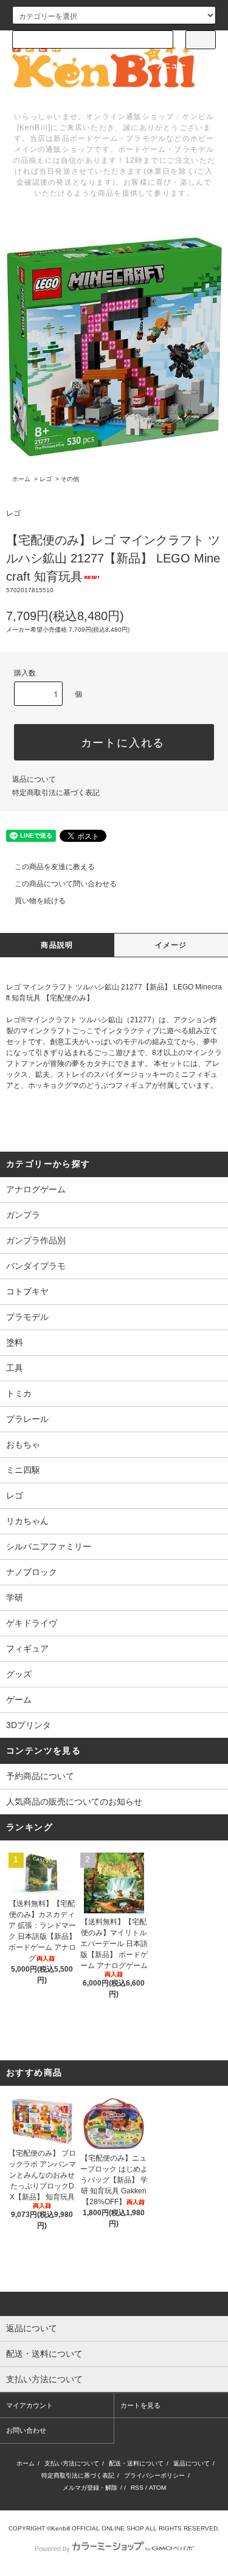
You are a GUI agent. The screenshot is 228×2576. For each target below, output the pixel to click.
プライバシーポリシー (154, 2475)
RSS (137, 2488)
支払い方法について (72, 2463)
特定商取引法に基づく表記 (56, 793)
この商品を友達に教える (55, 867)
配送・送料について (136, 2463)
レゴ (46, 479)
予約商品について (40, 1776)
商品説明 (57, 945)
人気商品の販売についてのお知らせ (74, 1802)
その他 (70, 479)
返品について (34, 779)
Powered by (52, 2549)
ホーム (21, 479)
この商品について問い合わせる (66, 884)
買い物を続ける (40, 901)
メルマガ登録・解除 (90, 2488)
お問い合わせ (26, 2430)
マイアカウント (29, 2405)
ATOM (157, 2488)
